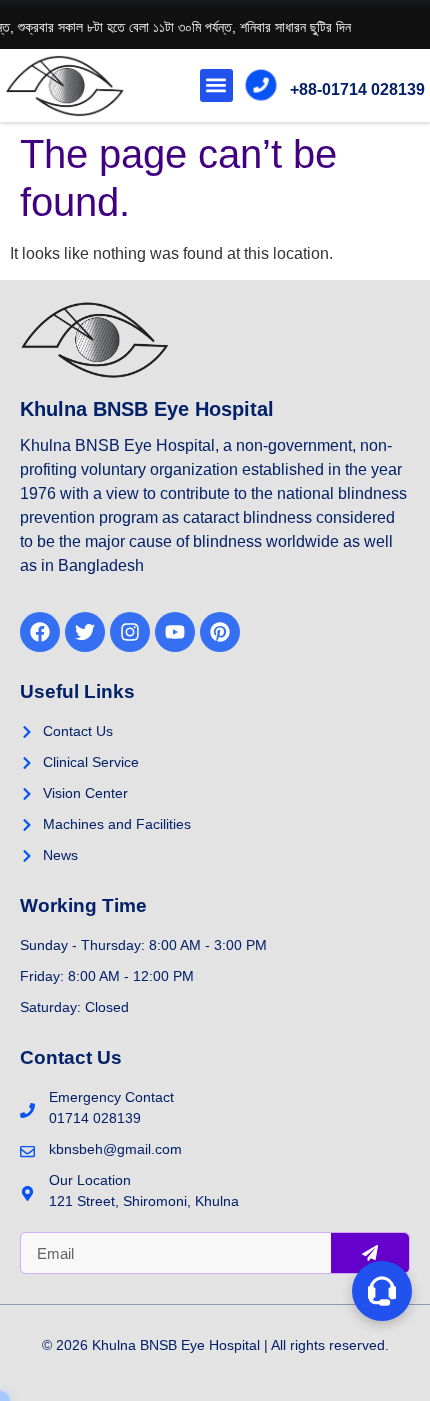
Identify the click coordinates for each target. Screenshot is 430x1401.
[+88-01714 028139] (261, 85)
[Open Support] (382, 1291)
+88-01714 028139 (357, 89)
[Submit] (370, 1253)
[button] (216, 85)
